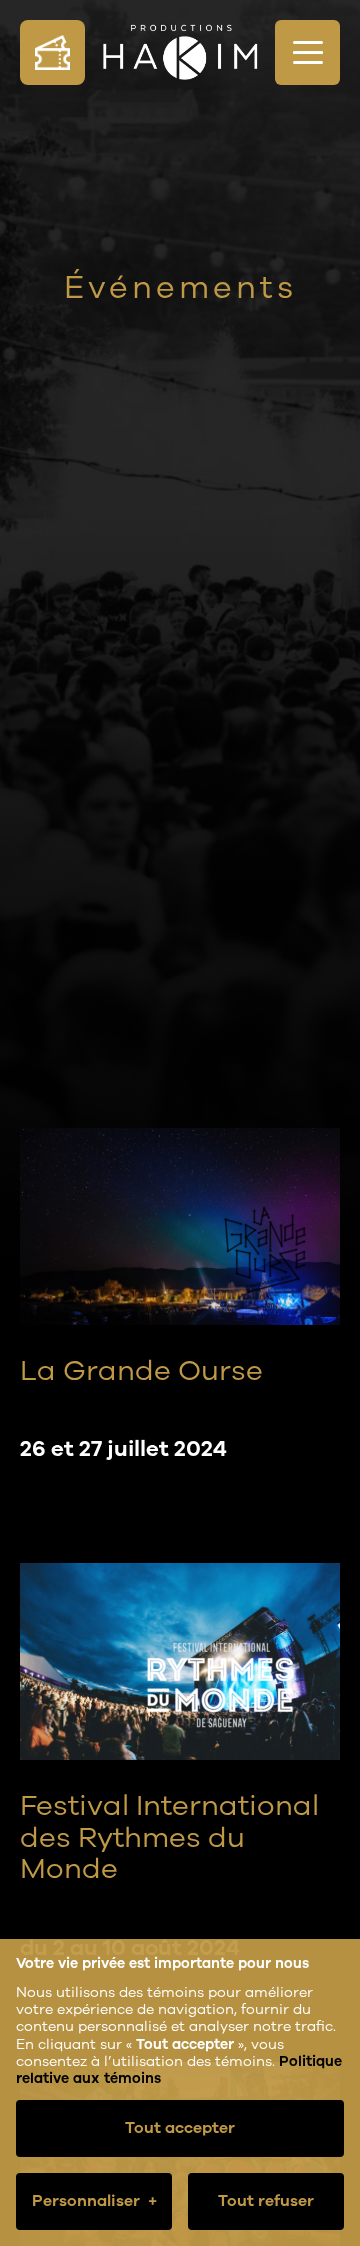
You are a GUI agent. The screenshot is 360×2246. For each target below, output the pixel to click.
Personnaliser (94, 2201)
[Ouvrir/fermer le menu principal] (307, 52)
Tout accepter (180, 2128)
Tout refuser (266, 2201)
